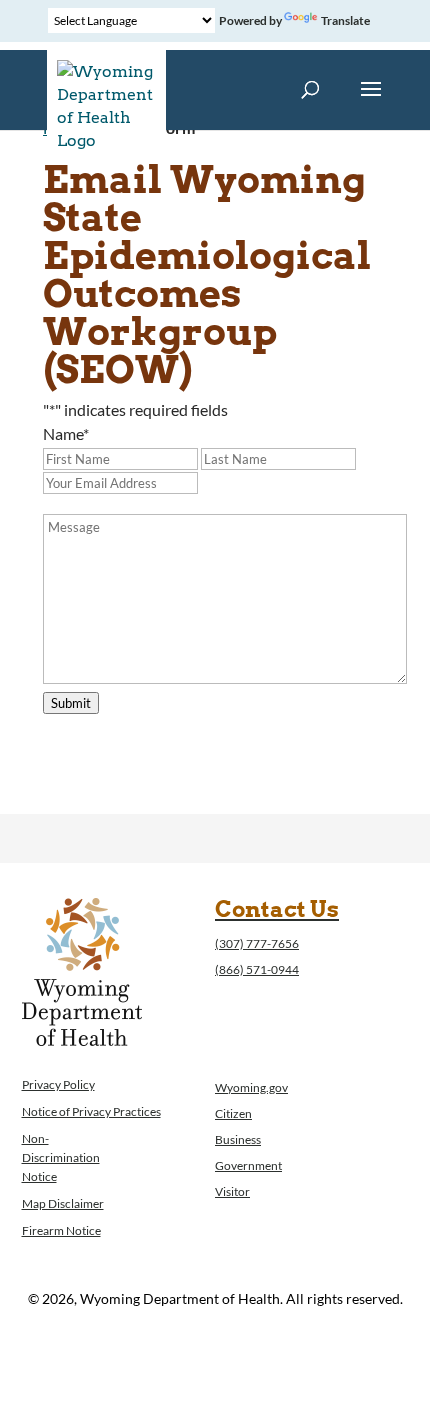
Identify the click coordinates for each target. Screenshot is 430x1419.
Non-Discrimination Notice (61, 1157)
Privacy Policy (58, 1084)
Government (248, 1165)
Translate (345, 20)
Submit (71, 703)
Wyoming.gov (251, 1087)
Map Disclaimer (63, 1203)
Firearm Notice (61, 1230)
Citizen (233, 1113)
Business (238, 1139)
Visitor (232, 1191)
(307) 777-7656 (257, 943)
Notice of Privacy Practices (91, 1111)
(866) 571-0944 (257, 969)
